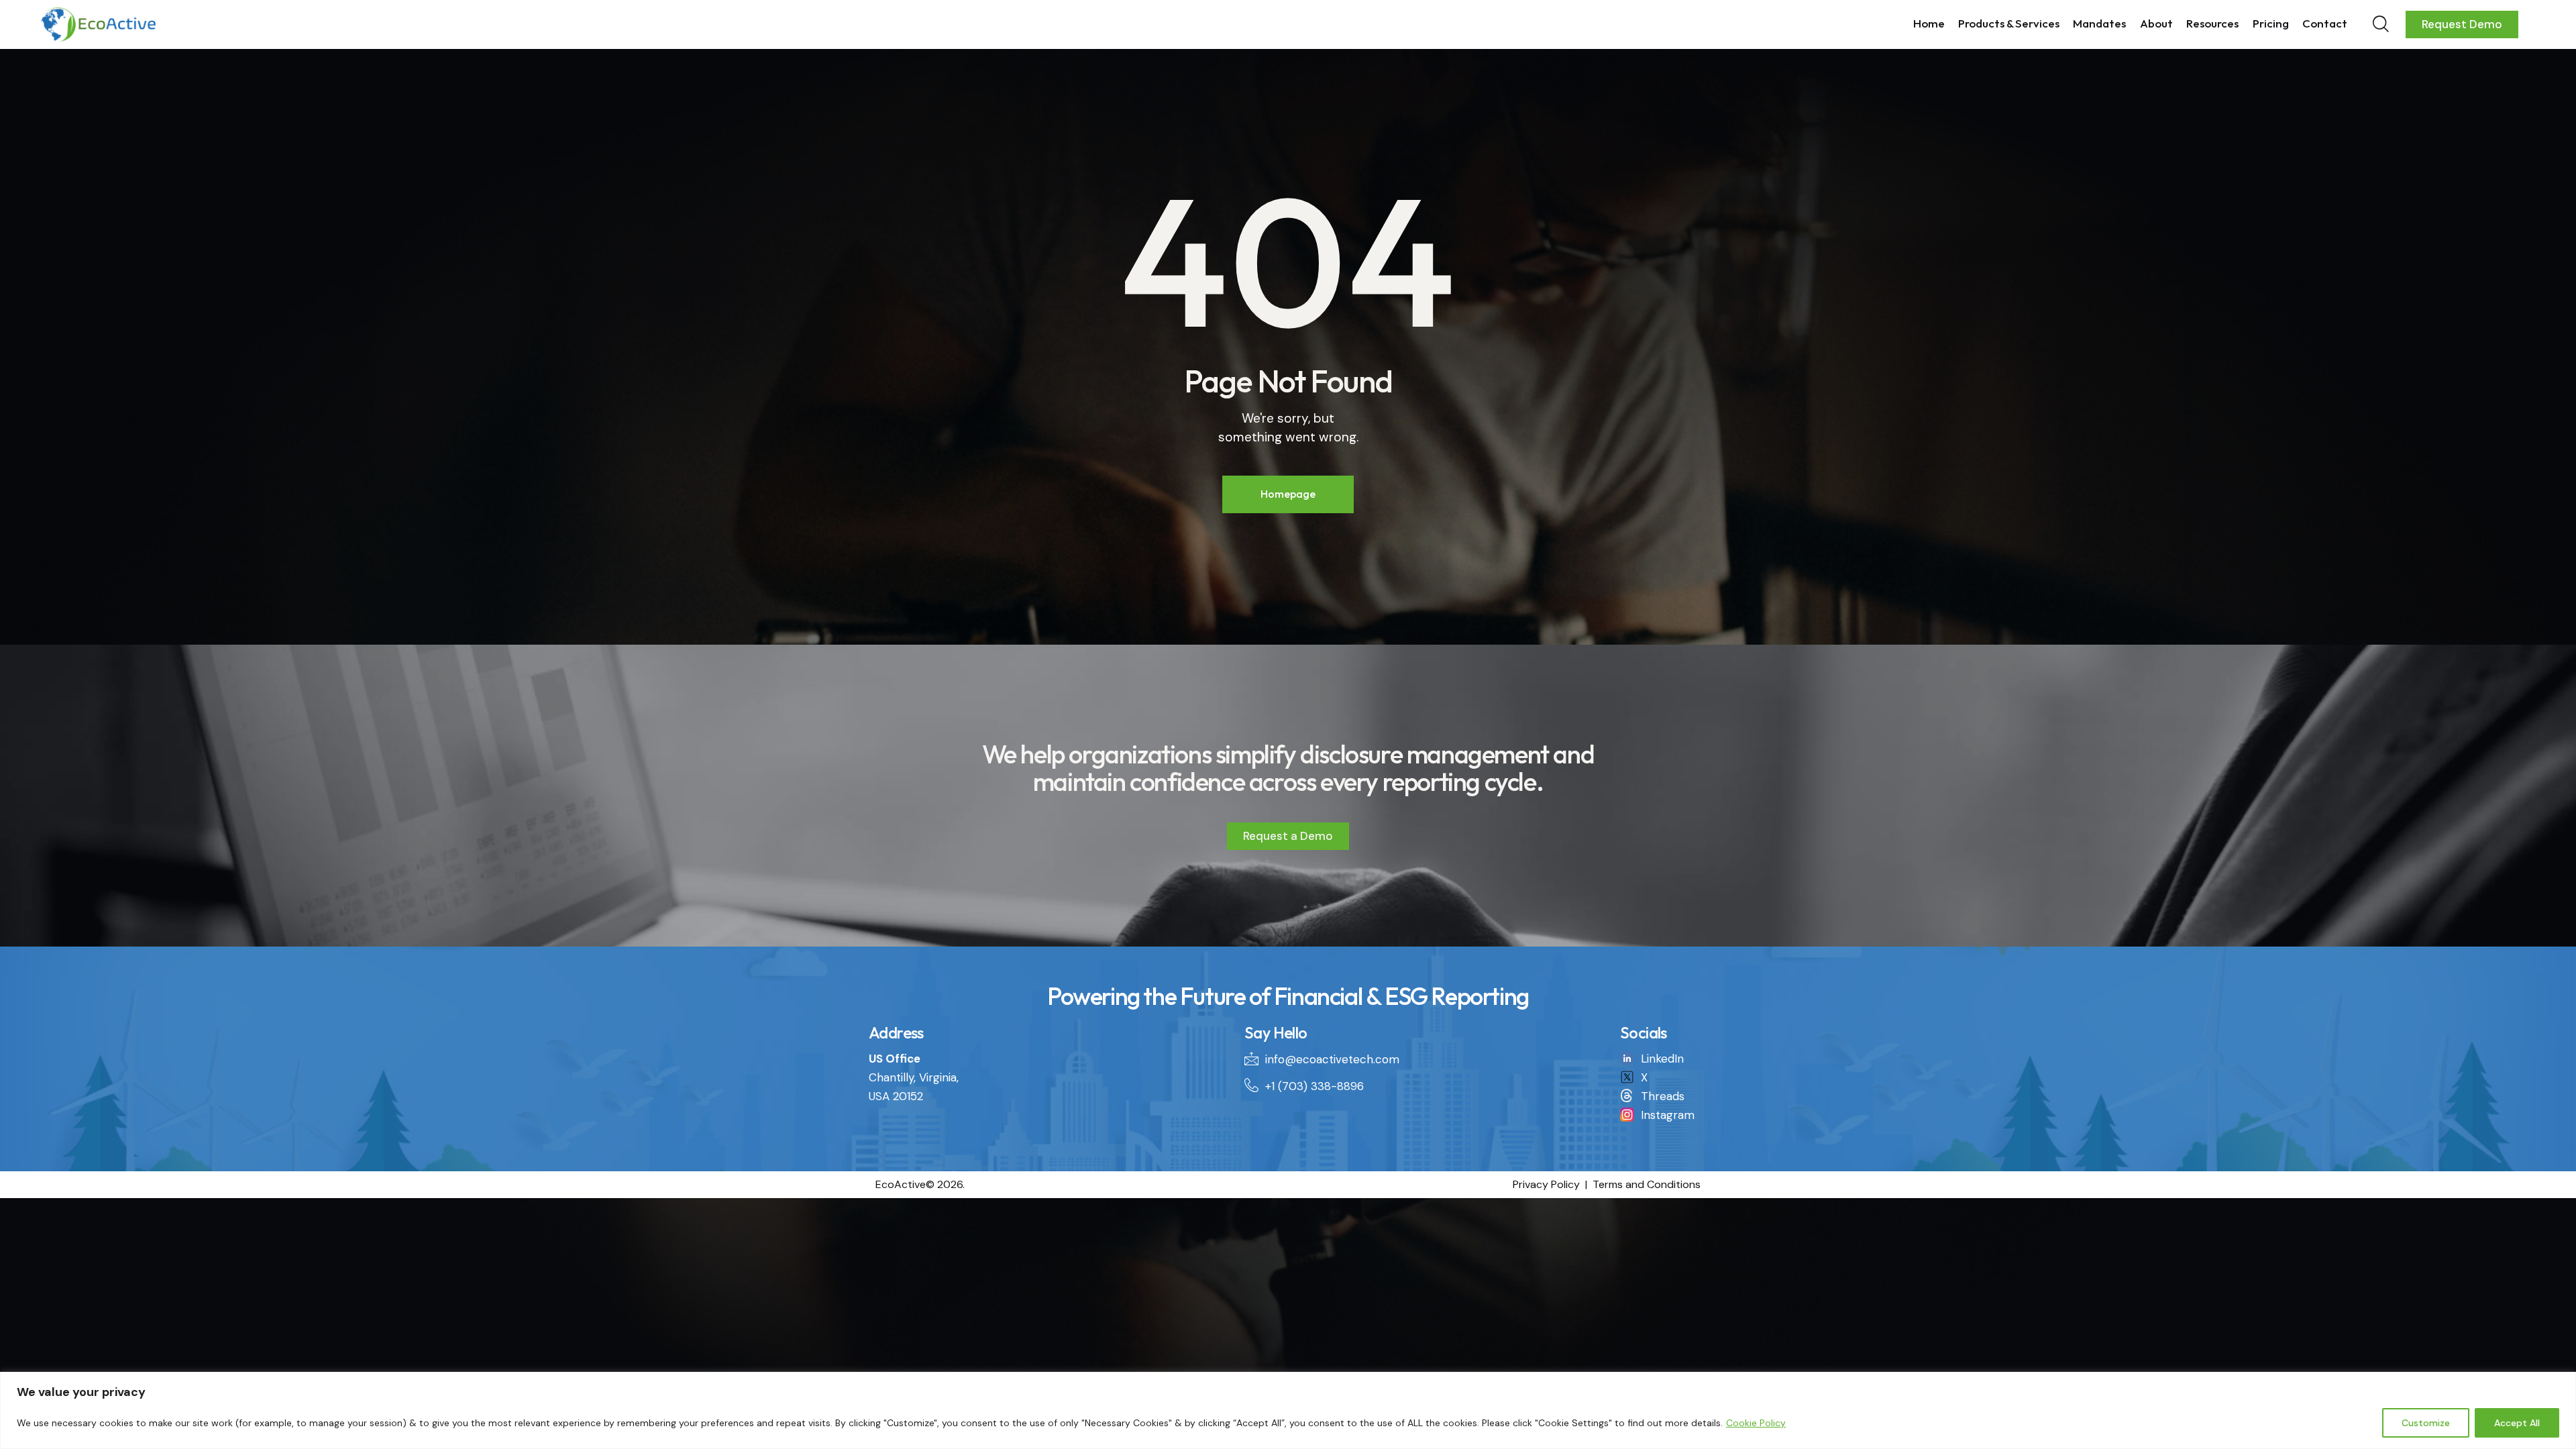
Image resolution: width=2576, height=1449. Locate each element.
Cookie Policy (1756, 1423)
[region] (1288, 1410)
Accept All (2517, 1423)
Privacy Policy (1546, 1184)
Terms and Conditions (1647, 1184)
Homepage (1288, 494)
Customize (2426, 1423)
